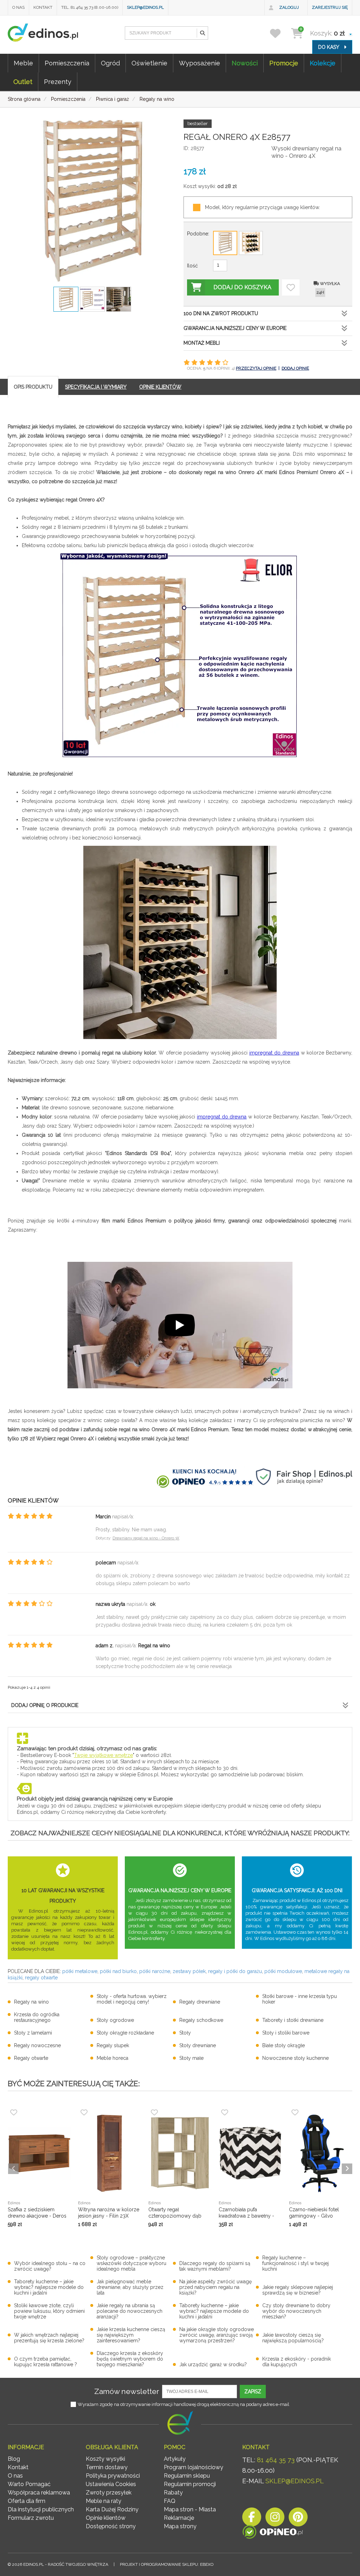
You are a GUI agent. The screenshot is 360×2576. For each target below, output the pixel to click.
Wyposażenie (200, 63)
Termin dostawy (107, 2467)
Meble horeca (112, 2058)
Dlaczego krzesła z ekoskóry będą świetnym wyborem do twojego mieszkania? (130, 2359)
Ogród (110, 63)
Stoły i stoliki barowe (286, 2033)
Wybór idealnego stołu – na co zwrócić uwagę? (50, 2266)
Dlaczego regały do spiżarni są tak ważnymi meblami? (215, 2266)
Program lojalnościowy (194, 2467)
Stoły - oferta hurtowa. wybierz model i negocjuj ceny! (132, 1999)
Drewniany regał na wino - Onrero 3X (146, 1538)
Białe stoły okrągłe (284, 2045)
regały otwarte (41, 1978)
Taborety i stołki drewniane (293, 2020)
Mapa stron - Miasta (190, 2509)
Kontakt (43, 7)
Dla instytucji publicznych (41, 2509)
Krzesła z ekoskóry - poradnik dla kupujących (297, 2362)
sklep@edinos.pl (145, 7)
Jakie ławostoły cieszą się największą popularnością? (293, 2338)
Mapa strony (180, 2526)
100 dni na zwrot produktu (221, 313)
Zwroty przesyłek (109, 2493)
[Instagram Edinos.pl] (275, 2519)
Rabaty (173, 2493)
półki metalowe (80, 1971)
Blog (14, 2459)
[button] (202, 33)
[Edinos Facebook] (252, 2519)
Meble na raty (104, 2501)
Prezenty (58, 82)
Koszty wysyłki (105, 2459)
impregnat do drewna (274, 1053)
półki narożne (155, 1971)
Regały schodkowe (201, 2020)
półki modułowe (283, 1971)
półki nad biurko (118, 1971)
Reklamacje (179, 2518)
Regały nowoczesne (37, 2045)
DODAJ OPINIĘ (295, 368)
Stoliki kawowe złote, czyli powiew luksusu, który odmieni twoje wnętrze (49, 2311)
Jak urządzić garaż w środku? (213, 2364)
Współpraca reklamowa (39, 2493)
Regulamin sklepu (187, 2476)
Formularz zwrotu (31, 2518)
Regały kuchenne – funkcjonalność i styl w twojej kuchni (295, 2263)
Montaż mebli (202, 343)
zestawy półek (189, 1971)
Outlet (23, 82)
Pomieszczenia (67, 63)
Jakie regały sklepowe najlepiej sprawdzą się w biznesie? (298, 2290)
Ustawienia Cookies (111, 2484)
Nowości (245, 63)
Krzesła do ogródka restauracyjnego (37, 2017)
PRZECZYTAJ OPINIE (256, 368)
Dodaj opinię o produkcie (45, 1705)
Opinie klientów (106, 2518)
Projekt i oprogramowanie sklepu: (167, 2564)
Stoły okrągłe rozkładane (125, 2033)
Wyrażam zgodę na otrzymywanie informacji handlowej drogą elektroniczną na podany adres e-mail (184, 2404)
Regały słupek (113, 2045)
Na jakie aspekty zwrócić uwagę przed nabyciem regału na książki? (216, 2287)
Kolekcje (323, 63)
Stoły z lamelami (33, 2033)
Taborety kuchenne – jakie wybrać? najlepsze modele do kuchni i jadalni (49, 2287)
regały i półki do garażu (235, 1971)
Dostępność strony (111, 2526)
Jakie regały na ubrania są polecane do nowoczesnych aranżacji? (130, 2311)
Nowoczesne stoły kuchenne (295, 2058)
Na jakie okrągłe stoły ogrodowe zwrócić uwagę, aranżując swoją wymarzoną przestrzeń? (217, 2335)
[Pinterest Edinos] (298, 2519)
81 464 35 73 (276, 2460)
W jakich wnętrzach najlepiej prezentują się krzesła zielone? (49, 2338)
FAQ (170, 2501)
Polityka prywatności (113, 2476)
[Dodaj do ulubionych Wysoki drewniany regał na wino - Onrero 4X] (291, 287)
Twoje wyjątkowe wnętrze (103, 1755)
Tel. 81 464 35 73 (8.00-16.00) (90, 7)
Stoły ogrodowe (115, 2020)
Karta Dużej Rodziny (112, 2509)
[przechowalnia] (280, 33)
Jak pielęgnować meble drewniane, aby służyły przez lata (130, 2287)
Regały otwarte (31, 2058)
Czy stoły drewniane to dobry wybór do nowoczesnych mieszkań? (296, 2311)
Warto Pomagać (29, 2484)
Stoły (185, 2033)
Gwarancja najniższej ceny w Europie (235, 328)
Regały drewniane (200, 2002)
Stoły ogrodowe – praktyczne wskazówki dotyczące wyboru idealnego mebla (131, 2263)
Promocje (284, 63)
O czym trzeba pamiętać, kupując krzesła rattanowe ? (46, 2362)
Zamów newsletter (127, 2391)
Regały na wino (31, 2002)
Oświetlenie (149, 63)
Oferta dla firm (27, 2501)
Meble (23, 63)
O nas (18, 7)
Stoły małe (191, 2058)
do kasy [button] (329, 47)
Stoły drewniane (198, 2045)
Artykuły (175, 2459)
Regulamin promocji (190, 2484)
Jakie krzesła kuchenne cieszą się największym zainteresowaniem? (131, 2335)
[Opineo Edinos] (273, 2533)
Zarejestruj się (330, 7)
